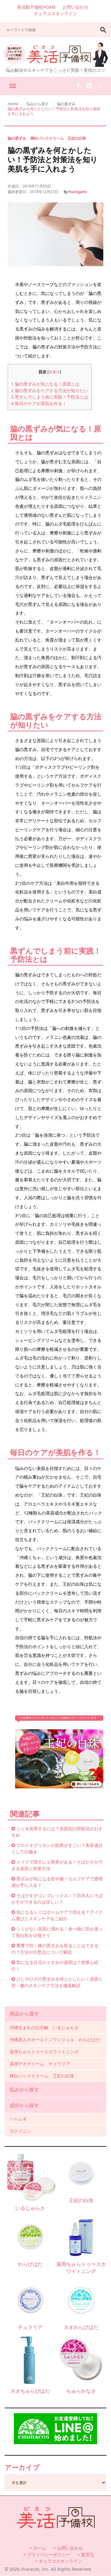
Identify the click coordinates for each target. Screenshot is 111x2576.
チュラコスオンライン (55, 13)
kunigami (78, 192)
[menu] (12, 86)
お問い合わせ (76, 7)
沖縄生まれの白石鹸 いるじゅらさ (44, 2027)
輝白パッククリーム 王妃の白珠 (58, 138)
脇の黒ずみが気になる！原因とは (45, 384)
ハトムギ (18, 2119)
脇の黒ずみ (66, 104)
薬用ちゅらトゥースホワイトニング (44, 2052)
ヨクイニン (20, 2131)
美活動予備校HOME (36, 7)
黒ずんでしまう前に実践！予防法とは (50, 397)
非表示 (54, 372)
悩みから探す (38, 104)
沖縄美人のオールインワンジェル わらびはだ (55, 2040)
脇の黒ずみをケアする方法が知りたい (50, 390)
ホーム (40, 2548)
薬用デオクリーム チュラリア (40, 2064)
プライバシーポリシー (49, 2554)
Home (13, 104)
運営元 (88, 2554)
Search (103, 30)
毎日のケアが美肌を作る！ (39, 403)
